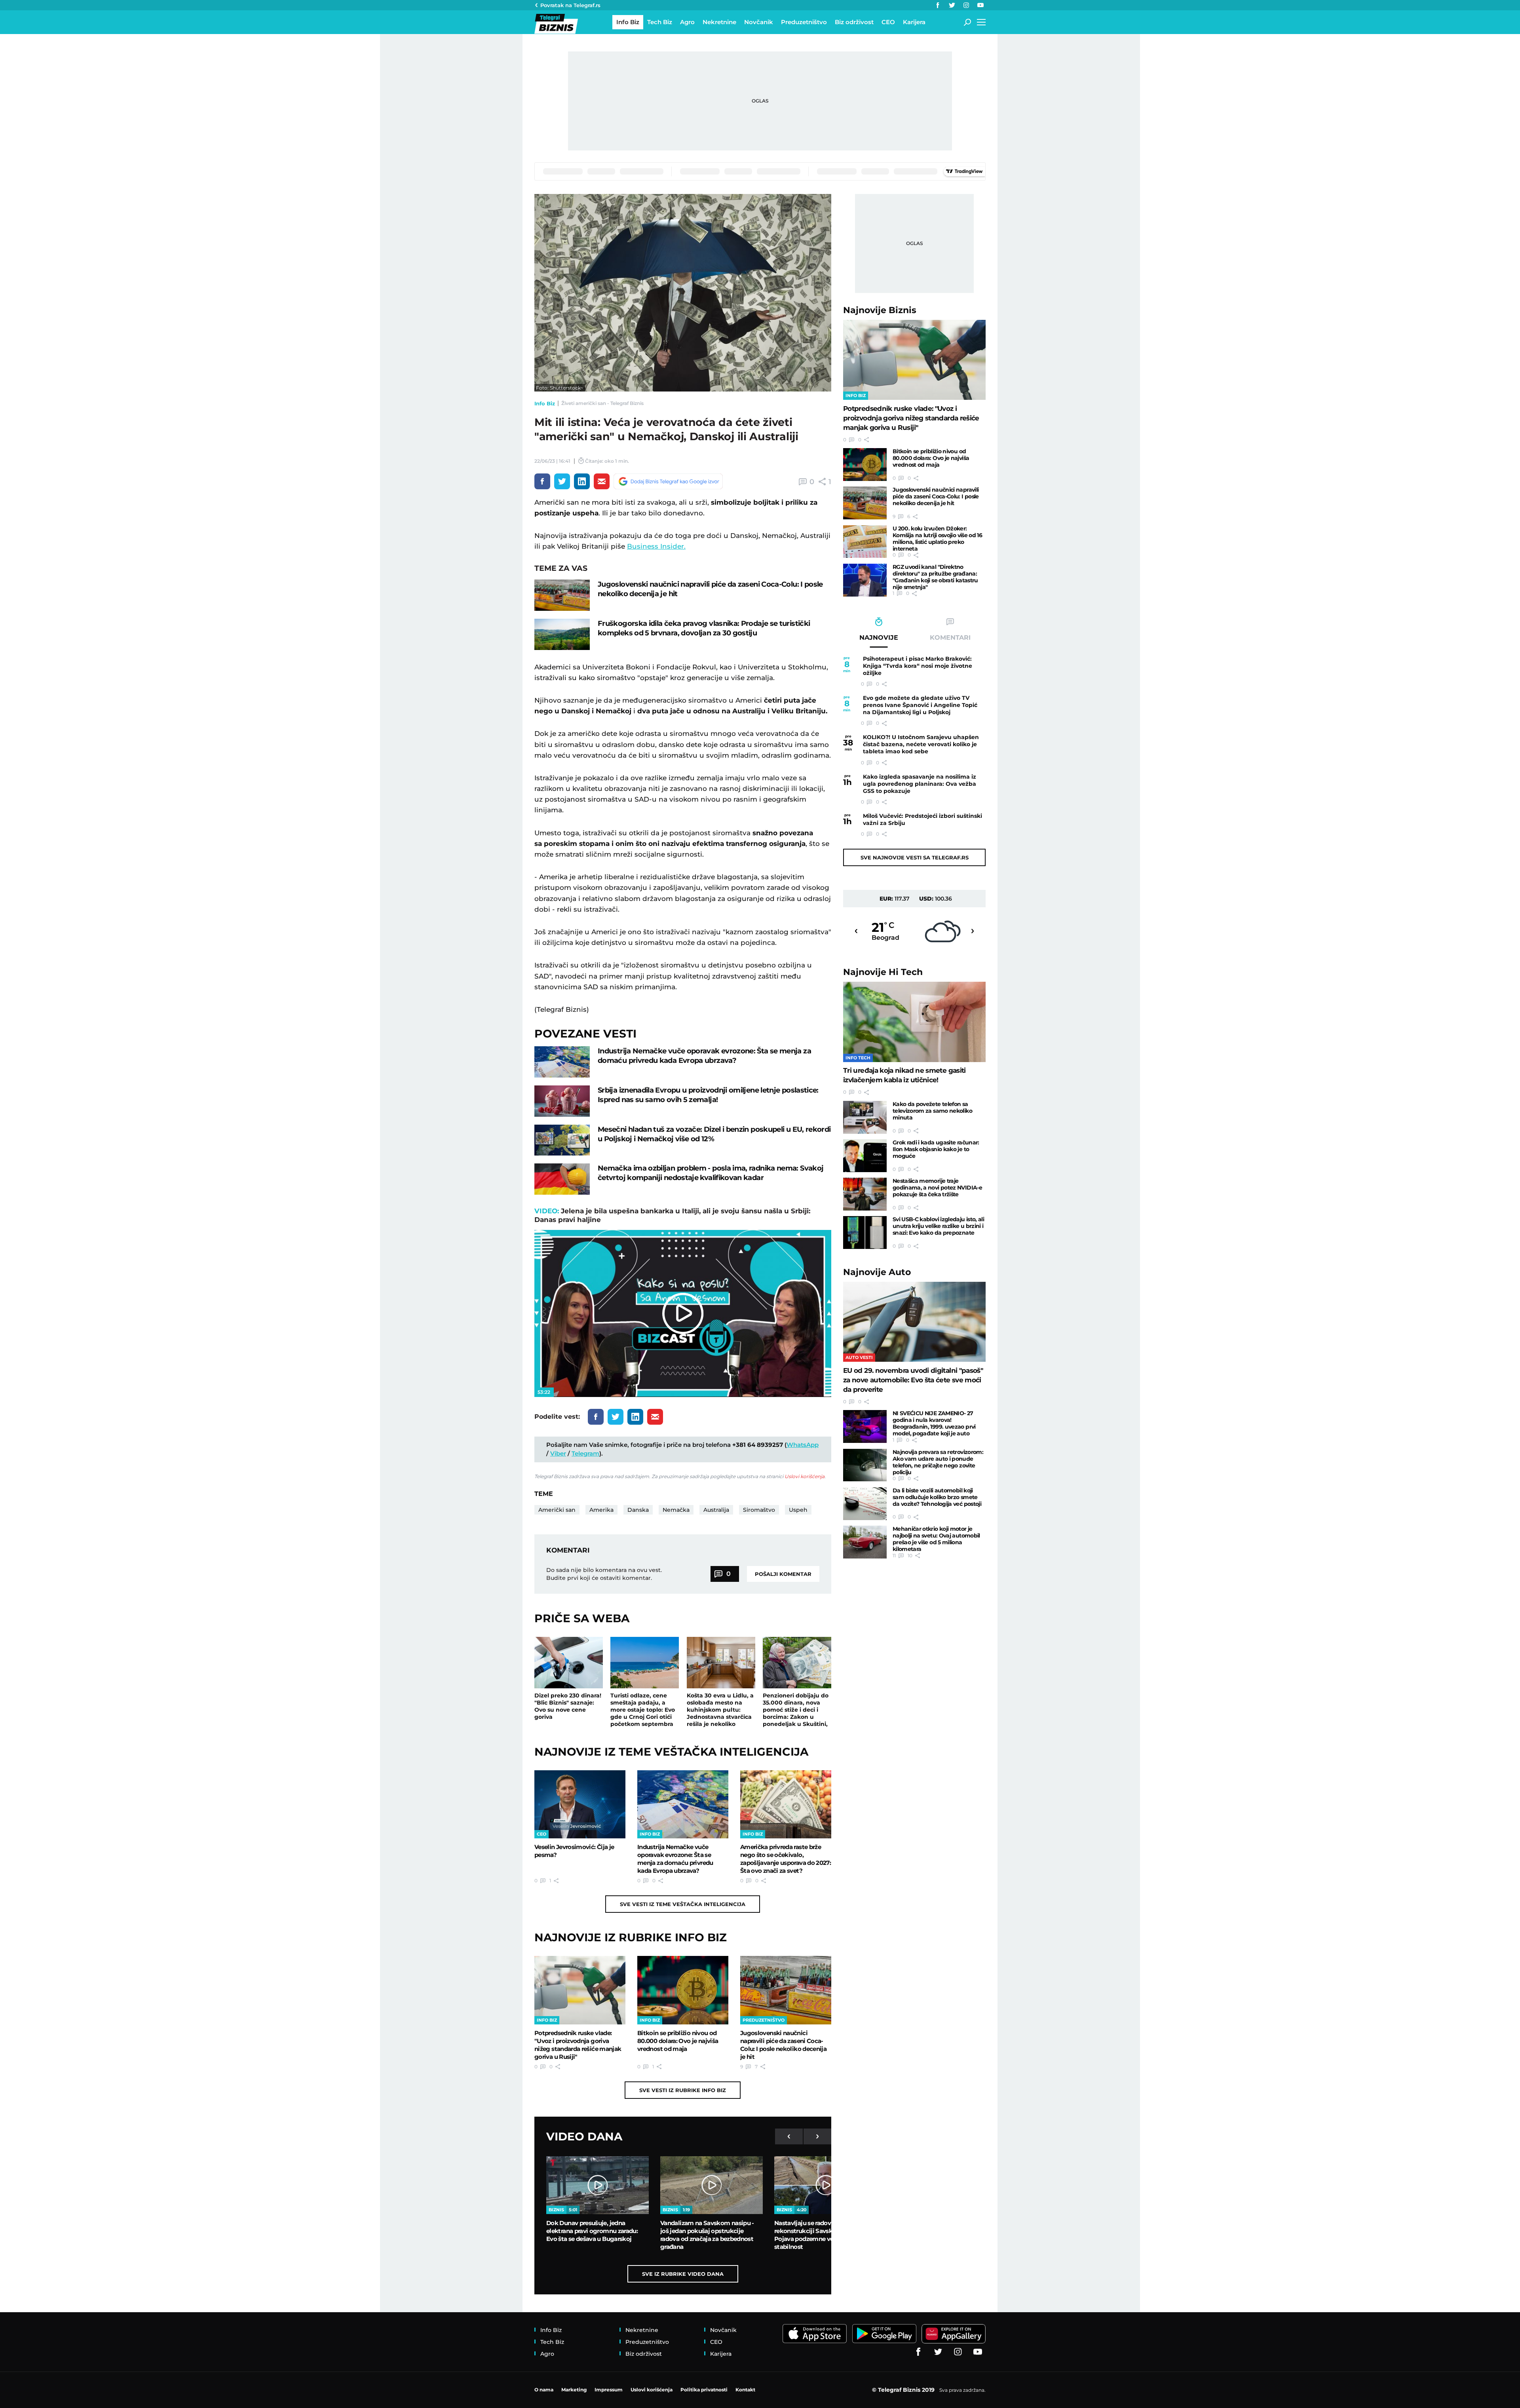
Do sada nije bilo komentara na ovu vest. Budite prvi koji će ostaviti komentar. (604, 1574)
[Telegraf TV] (980, 5)
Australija (716, 1510)
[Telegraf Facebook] (938, 5)
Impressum (609, 2390)
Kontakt (745, 2390)
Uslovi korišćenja (805, 1476)
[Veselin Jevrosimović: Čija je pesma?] (580, 1804)
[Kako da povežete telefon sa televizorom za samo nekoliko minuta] (865, 1117)
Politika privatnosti (704, 2390)
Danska (638, 1510)
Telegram (585, 1453)
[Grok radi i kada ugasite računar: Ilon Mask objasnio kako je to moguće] (865, 1156)
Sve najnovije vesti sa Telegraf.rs (915, 857)
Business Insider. (656, 546)
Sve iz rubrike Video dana (683, 2274)
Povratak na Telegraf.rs (570, 5)
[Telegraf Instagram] (966, 5)
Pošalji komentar (783, 1574)
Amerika (601, 1510)
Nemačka (676, 1510)
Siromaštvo (759, 1510)
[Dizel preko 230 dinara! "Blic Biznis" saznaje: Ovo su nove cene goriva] (569, 1663)
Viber (558, 1453)
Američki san (557, 1510)
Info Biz (545, 403)
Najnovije (880, 310)
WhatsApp (803, 1445)
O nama (544, 2390)
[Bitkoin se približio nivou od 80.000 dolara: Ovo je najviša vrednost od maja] (683, 1990)
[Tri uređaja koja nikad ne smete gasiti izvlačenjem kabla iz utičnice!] (914, 1022)
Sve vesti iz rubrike (683, 2090)
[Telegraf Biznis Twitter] (952, 5)
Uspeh (798, 1510)
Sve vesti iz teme (683, 1904)
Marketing (574, 2390)
